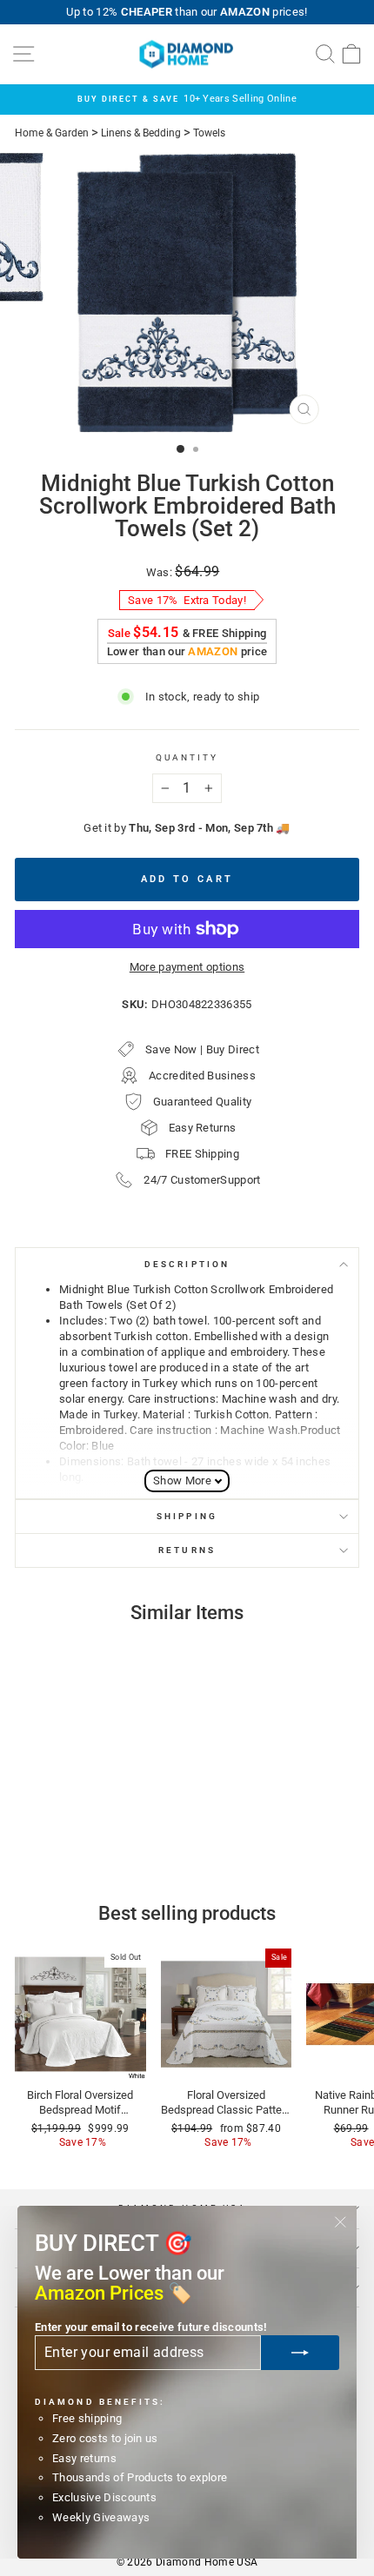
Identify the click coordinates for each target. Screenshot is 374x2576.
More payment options (187, 967)
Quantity (187, 757)
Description (187, 1264)
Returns (187, 1550)
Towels (209, 133)
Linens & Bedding (141, 133)
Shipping (187, 1516)
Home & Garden (52, 133)
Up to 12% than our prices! (187, 12)
